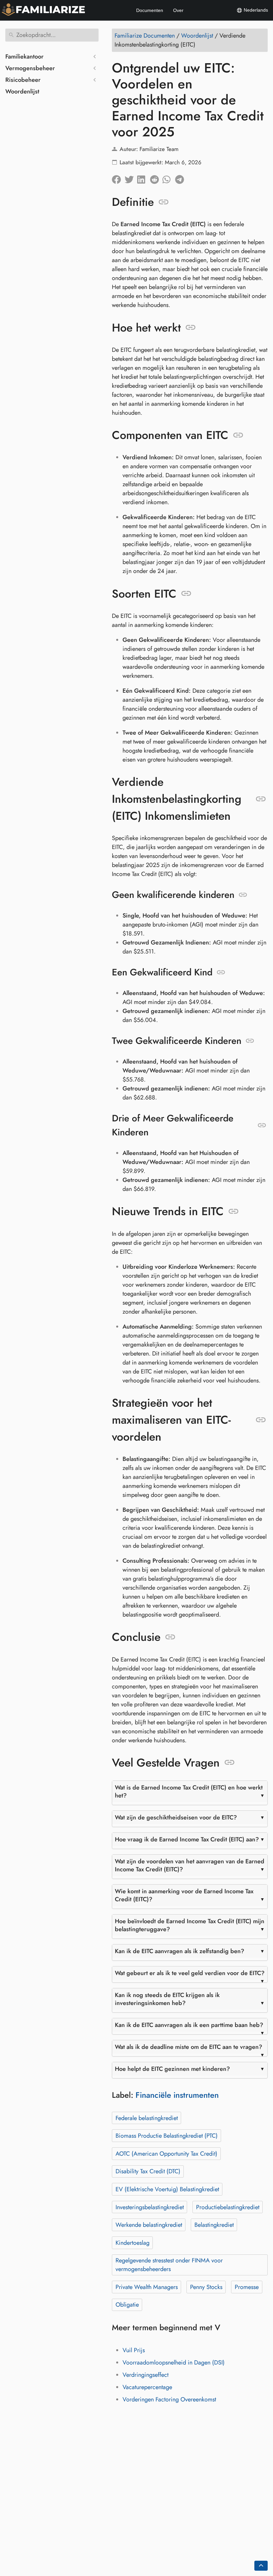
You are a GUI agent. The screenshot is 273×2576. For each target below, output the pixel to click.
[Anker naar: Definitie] (164, 202)
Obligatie (127, 2305)
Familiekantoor (24, 57)
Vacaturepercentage (147, 2387)
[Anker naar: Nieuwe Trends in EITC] (234, 1212)
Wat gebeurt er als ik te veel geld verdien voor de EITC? (190, 1973)
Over (178, 10)
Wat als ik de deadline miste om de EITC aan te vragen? (189, 2047)
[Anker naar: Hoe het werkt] (191, 328)
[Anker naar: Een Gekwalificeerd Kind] (221, 972)
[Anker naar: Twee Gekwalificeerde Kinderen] (250, 1041)
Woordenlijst (22, 91)
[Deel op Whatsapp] (169, 178)
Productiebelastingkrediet (228, 2207)
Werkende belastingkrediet (149, 2225)
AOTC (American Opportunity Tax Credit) (166, 2154)
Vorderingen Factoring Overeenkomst (169, 2399)
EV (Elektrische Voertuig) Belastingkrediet (167, 2189)
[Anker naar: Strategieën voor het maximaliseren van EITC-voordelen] (261, 1420)
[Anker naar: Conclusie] (170, 1637)
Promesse (247, 2287)
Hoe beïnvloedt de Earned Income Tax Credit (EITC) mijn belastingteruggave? (190, 1925)
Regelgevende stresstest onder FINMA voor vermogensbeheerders (169, 2265)
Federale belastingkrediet (147, 2118)
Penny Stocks (206, 2287)
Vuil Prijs (134, 2350)
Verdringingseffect (145, 2375)
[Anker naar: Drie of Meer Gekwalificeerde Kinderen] (262, 1125)
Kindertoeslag (133, 2243)
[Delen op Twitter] (131, 178)
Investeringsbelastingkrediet (150, 2207)
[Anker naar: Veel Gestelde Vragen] (230, 1763)
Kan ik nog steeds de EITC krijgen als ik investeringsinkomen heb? (167, 1999)
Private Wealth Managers (147, 2287)
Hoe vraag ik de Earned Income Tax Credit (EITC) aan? (187, 1839)
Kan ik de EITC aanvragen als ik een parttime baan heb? (189, 2025)
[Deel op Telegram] (181, 178)
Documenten (150, 10)
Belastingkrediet (214, 2225)
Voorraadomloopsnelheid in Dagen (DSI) (174, 2362)
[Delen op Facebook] (118, 178)
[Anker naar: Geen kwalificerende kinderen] (243, 895)
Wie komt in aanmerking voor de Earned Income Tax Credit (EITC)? (184, 1895)
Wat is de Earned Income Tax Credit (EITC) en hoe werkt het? (189, 1791)
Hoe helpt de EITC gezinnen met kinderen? (172, 2069)
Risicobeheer (23, 80)
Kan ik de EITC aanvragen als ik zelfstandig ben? (180, 1951)
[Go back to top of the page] (261, 2566)
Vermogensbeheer (30, 68)
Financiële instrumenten (177, 2095)
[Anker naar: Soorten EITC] (186, 594)
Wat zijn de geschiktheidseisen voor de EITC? (176, 1817)
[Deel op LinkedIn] (143, 178)
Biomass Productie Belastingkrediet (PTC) (167, 2136)
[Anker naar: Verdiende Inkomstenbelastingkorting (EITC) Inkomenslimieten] (261, 799)
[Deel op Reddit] (156, 178)
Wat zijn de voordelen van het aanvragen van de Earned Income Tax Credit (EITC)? (190, 1865)
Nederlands (255, 10)
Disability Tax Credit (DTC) (148, 2171)
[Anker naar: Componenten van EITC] (238, 435)
